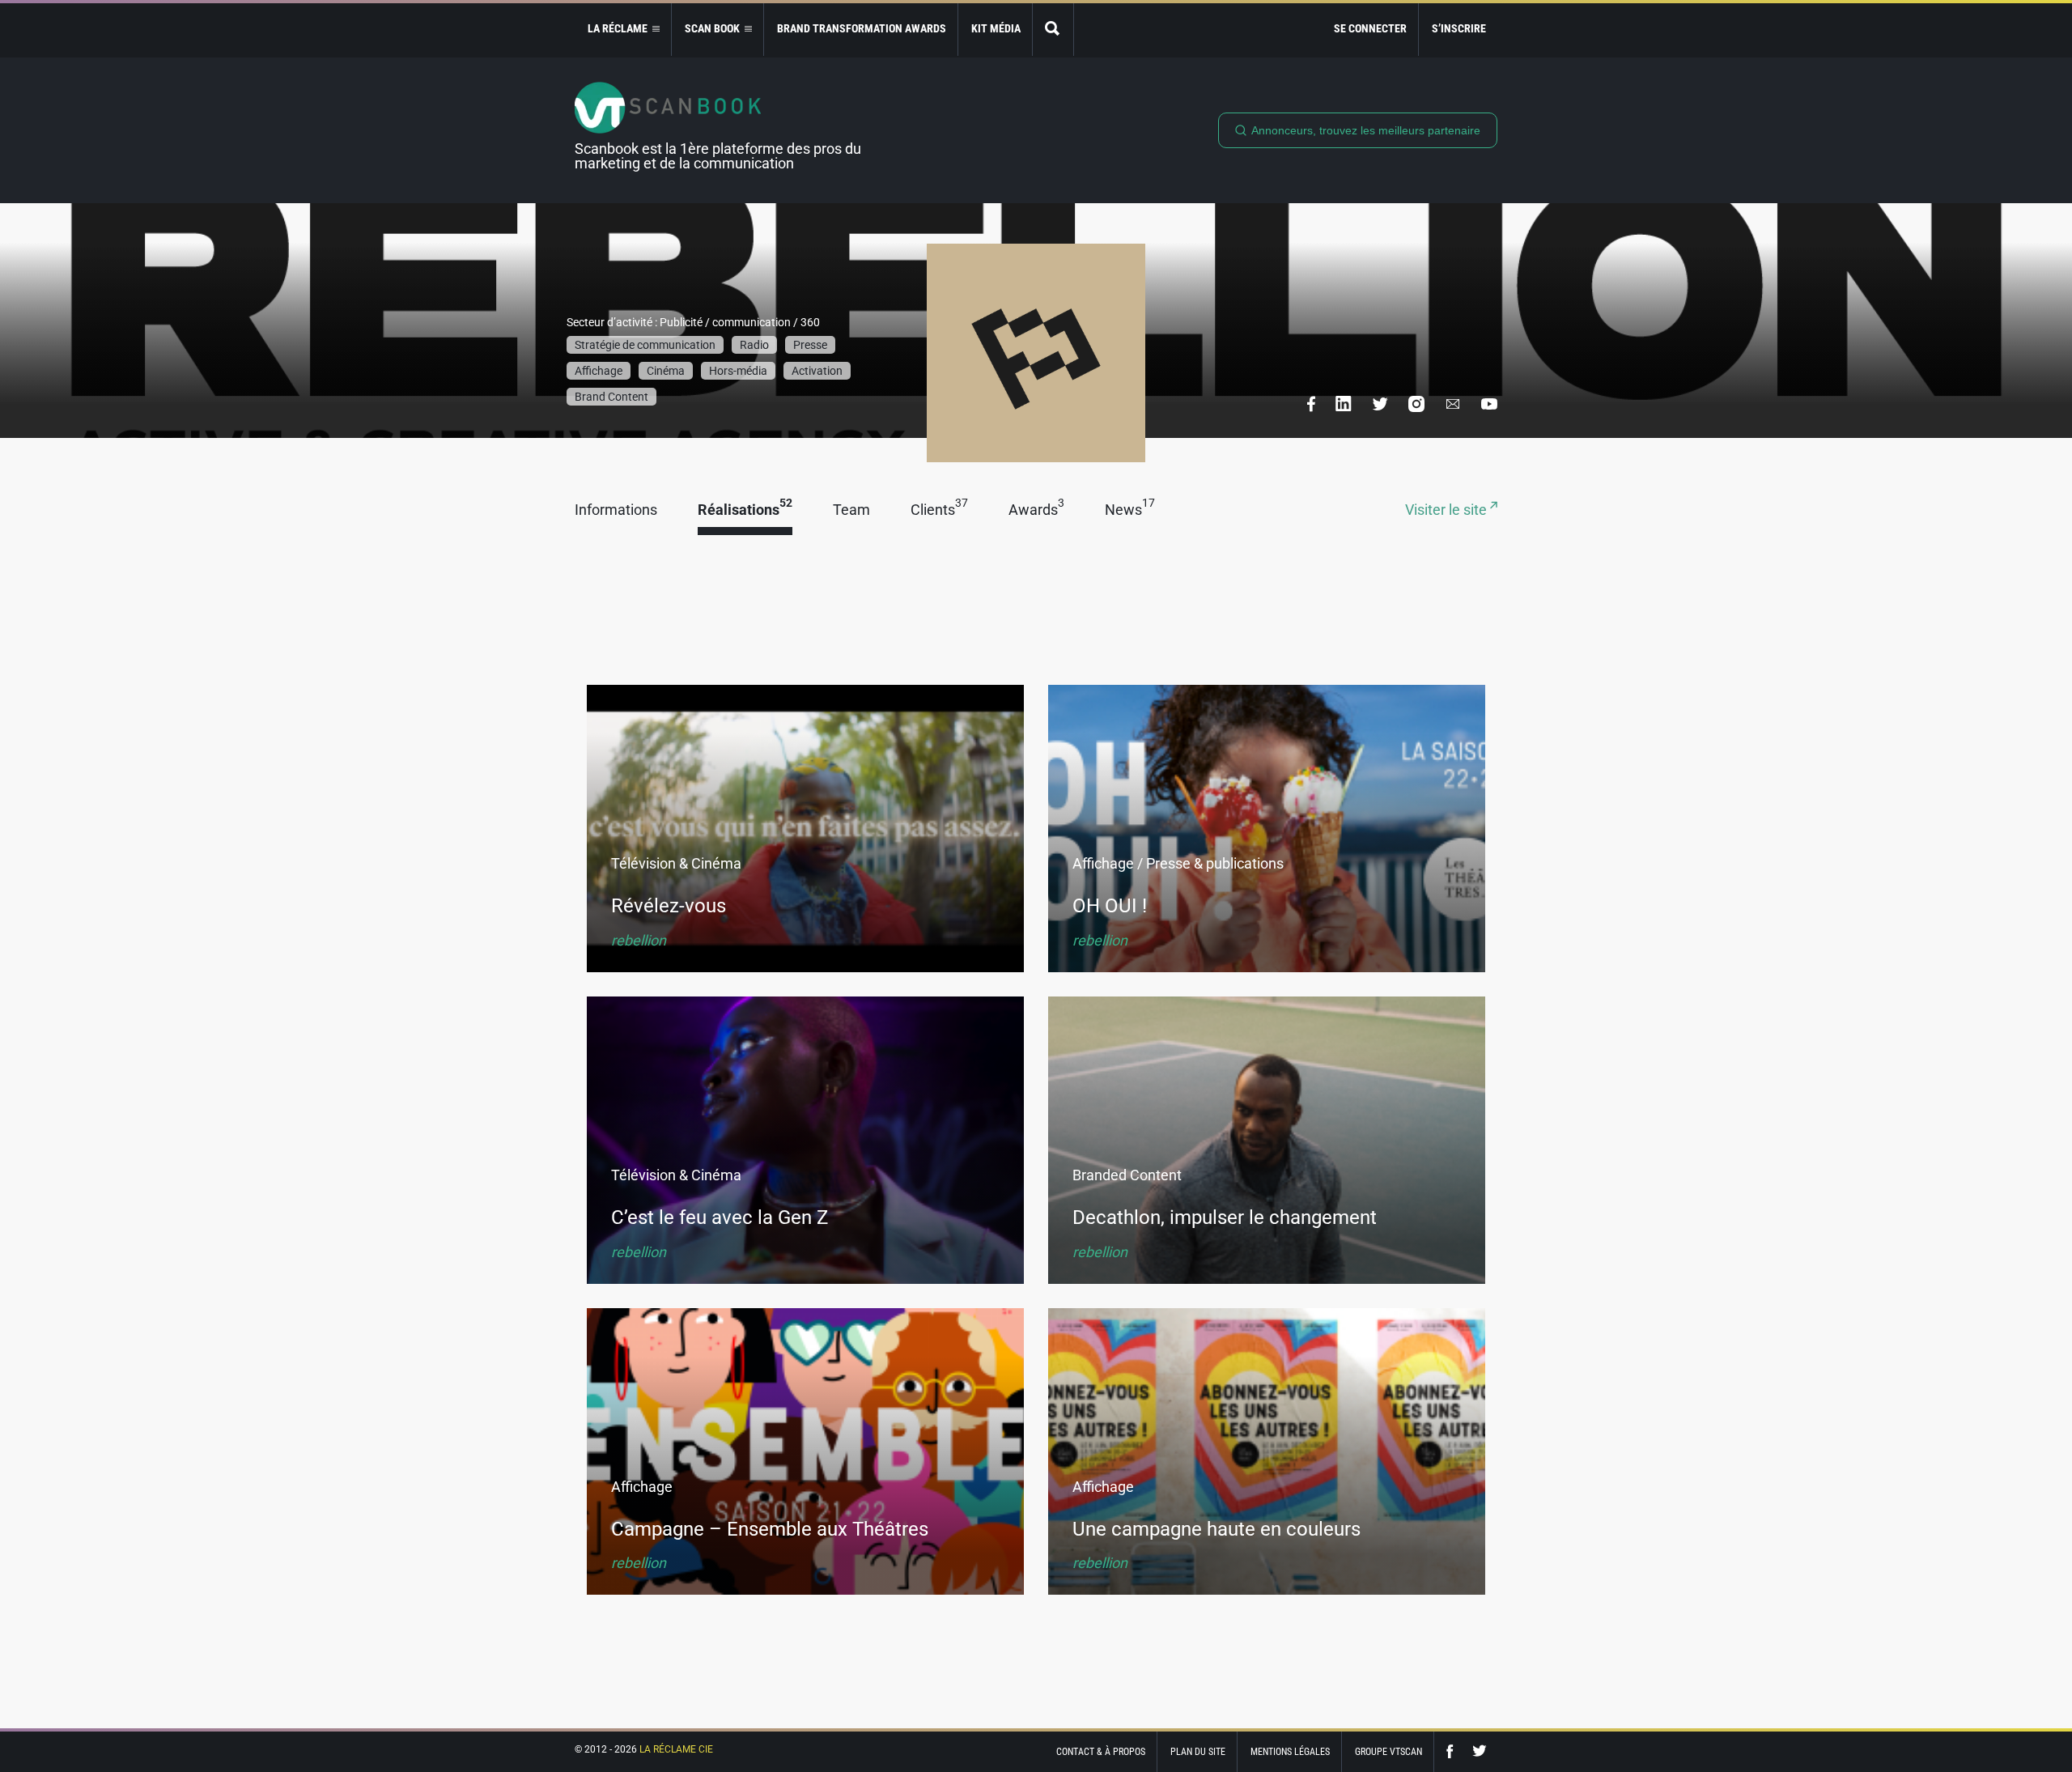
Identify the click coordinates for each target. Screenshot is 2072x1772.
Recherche (1053, 30)
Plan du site (1198, 1752)
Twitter (1480, 1751)
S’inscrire (1459, 28)
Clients (939, 510)
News (1130, 510)
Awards (1036, 510)
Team (851, 510)
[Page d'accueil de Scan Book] (724, 108)
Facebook (1454, 1751)
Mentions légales (1290, 1752)
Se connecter (1370, 28)
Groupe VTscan (1388, 1752)
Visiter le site (1448, 510)
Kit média (996, 28)
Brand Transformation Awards (862, 28)
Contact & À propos (1101, 1752)
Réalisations (745, 510)
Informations (616, 510)
